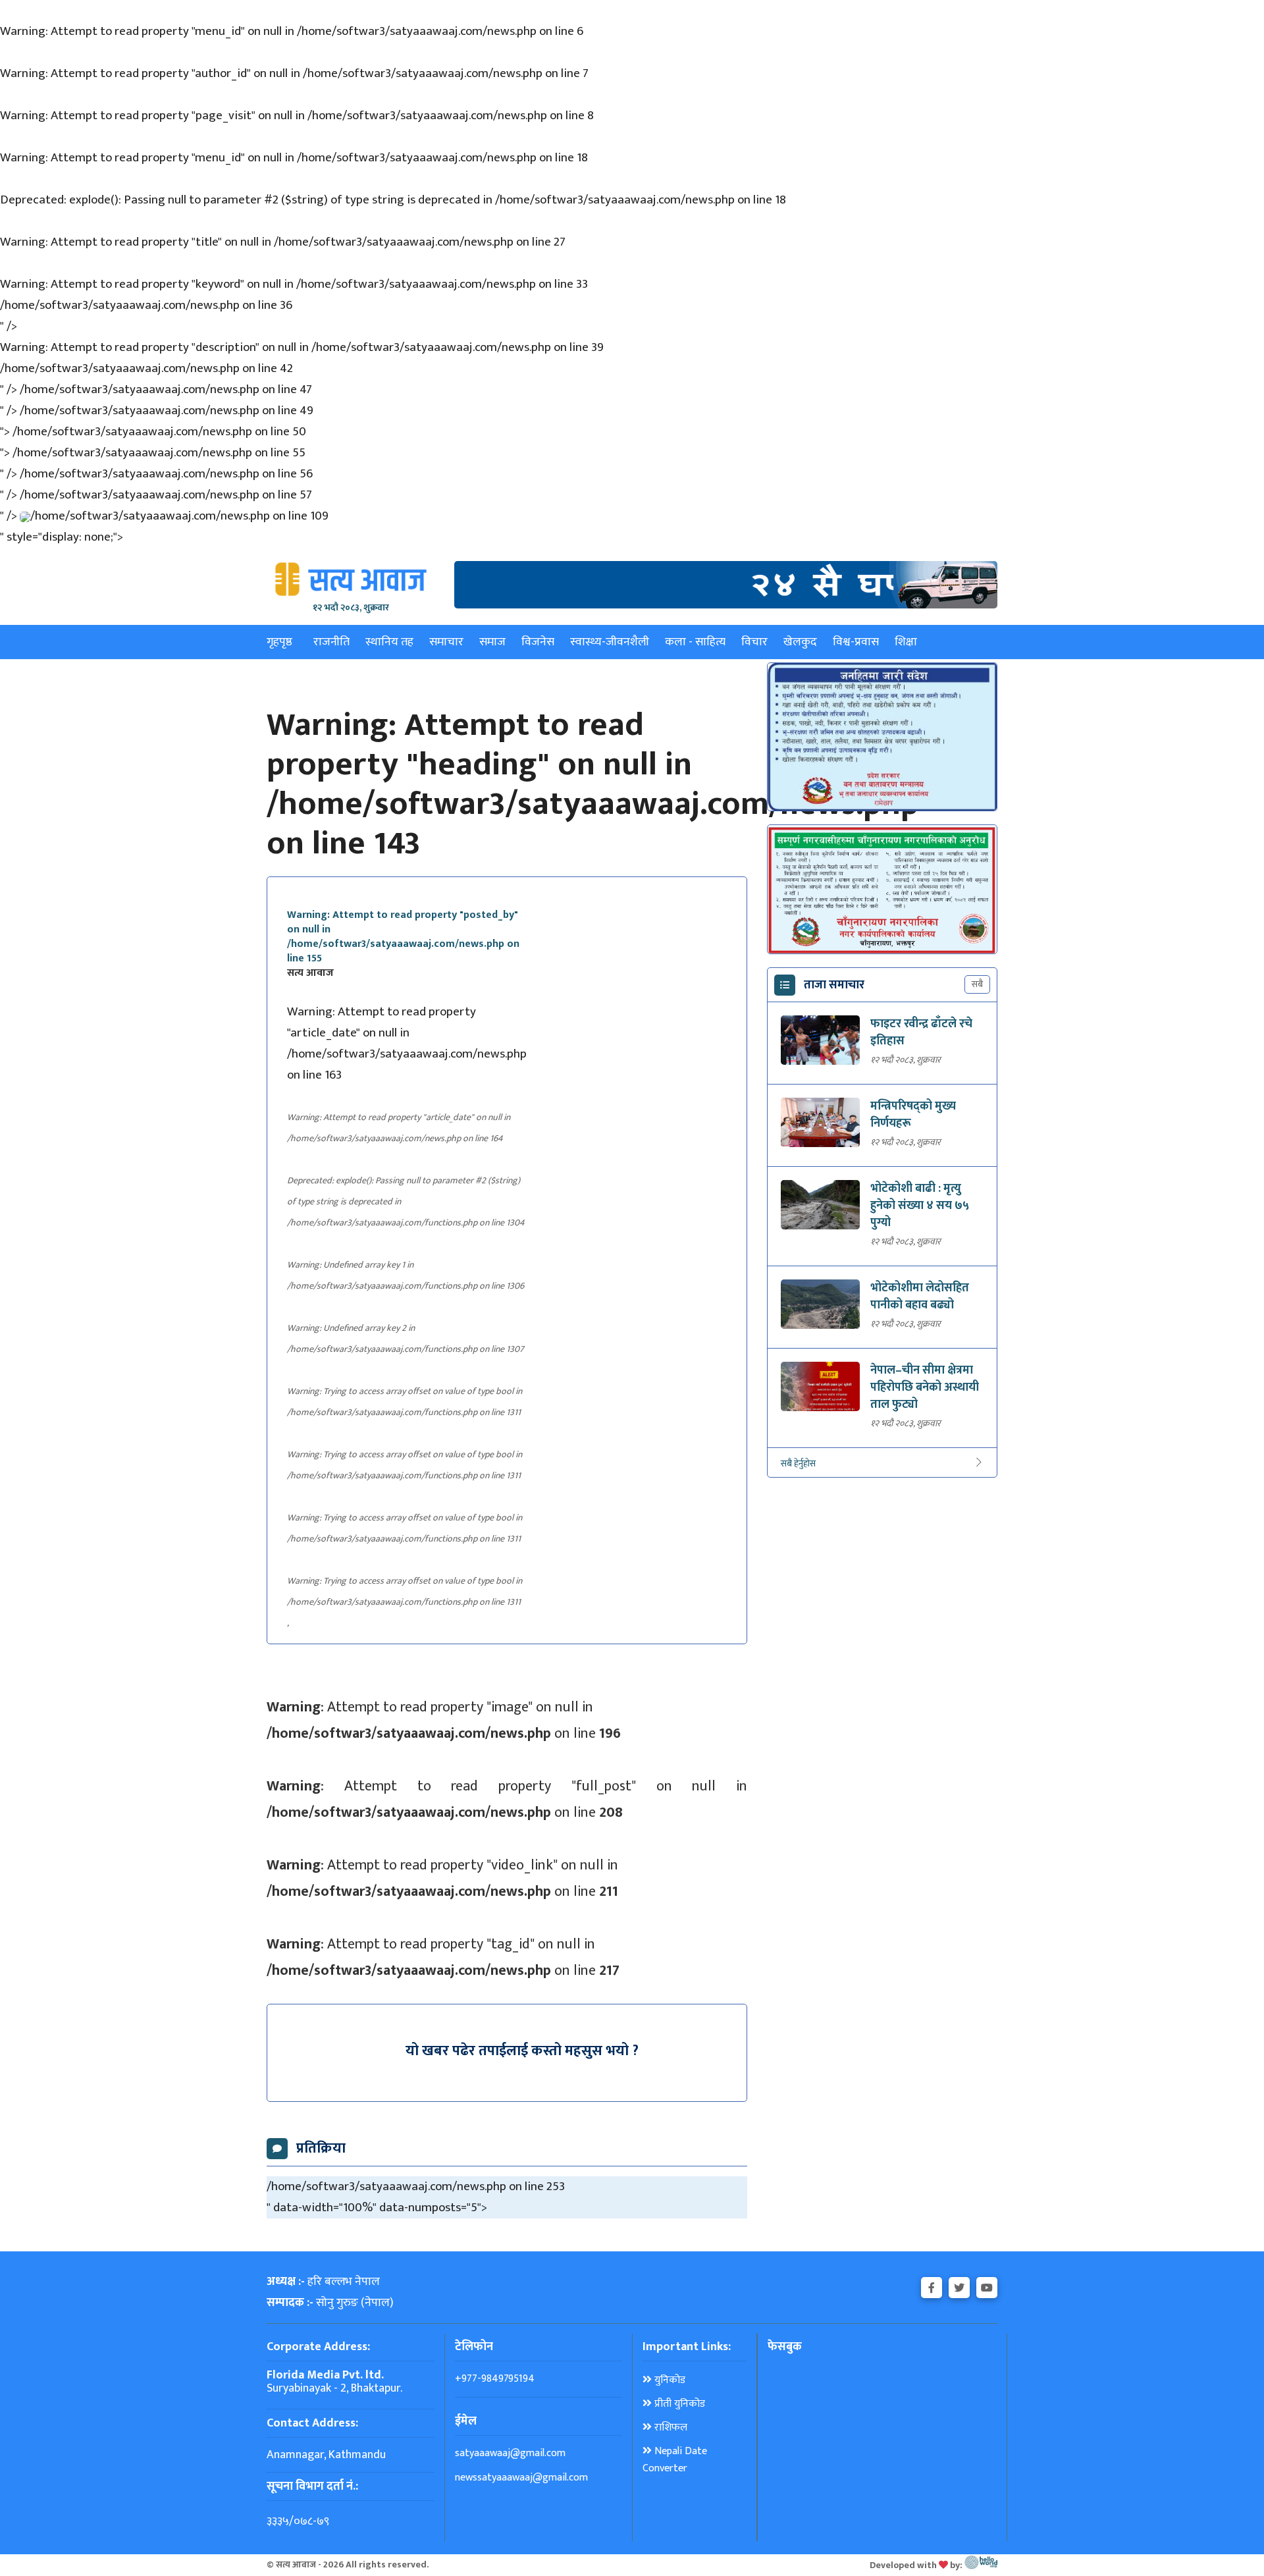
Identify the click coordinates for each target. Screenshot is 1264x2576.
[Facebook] (932, 2285)
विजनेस (538, 642)
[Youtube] (987, 2285)
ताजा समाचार (834, 985)
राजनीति (331, 642)
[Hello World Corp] (981, 2565)
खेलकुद (800, 642)
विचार (754, 642)
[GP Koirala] (726, 584)
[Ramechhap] (882, 737)
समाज (492, 642)
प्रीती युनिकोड (678, 2404)
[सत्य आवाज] (351, 579)
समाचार (446, 642)
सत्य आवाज (310, 973)
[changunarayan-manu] (882, 890)
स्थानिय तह (389, 642)
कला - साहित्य (695, 642)
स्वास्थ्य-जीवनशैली (610, 642)
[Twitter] (959, 2285)
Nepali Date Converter (675, 2460)
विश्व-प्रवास (856, 642)
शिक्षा (906, 642)
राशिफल (670, 2428)
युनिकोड (669, 2380)
